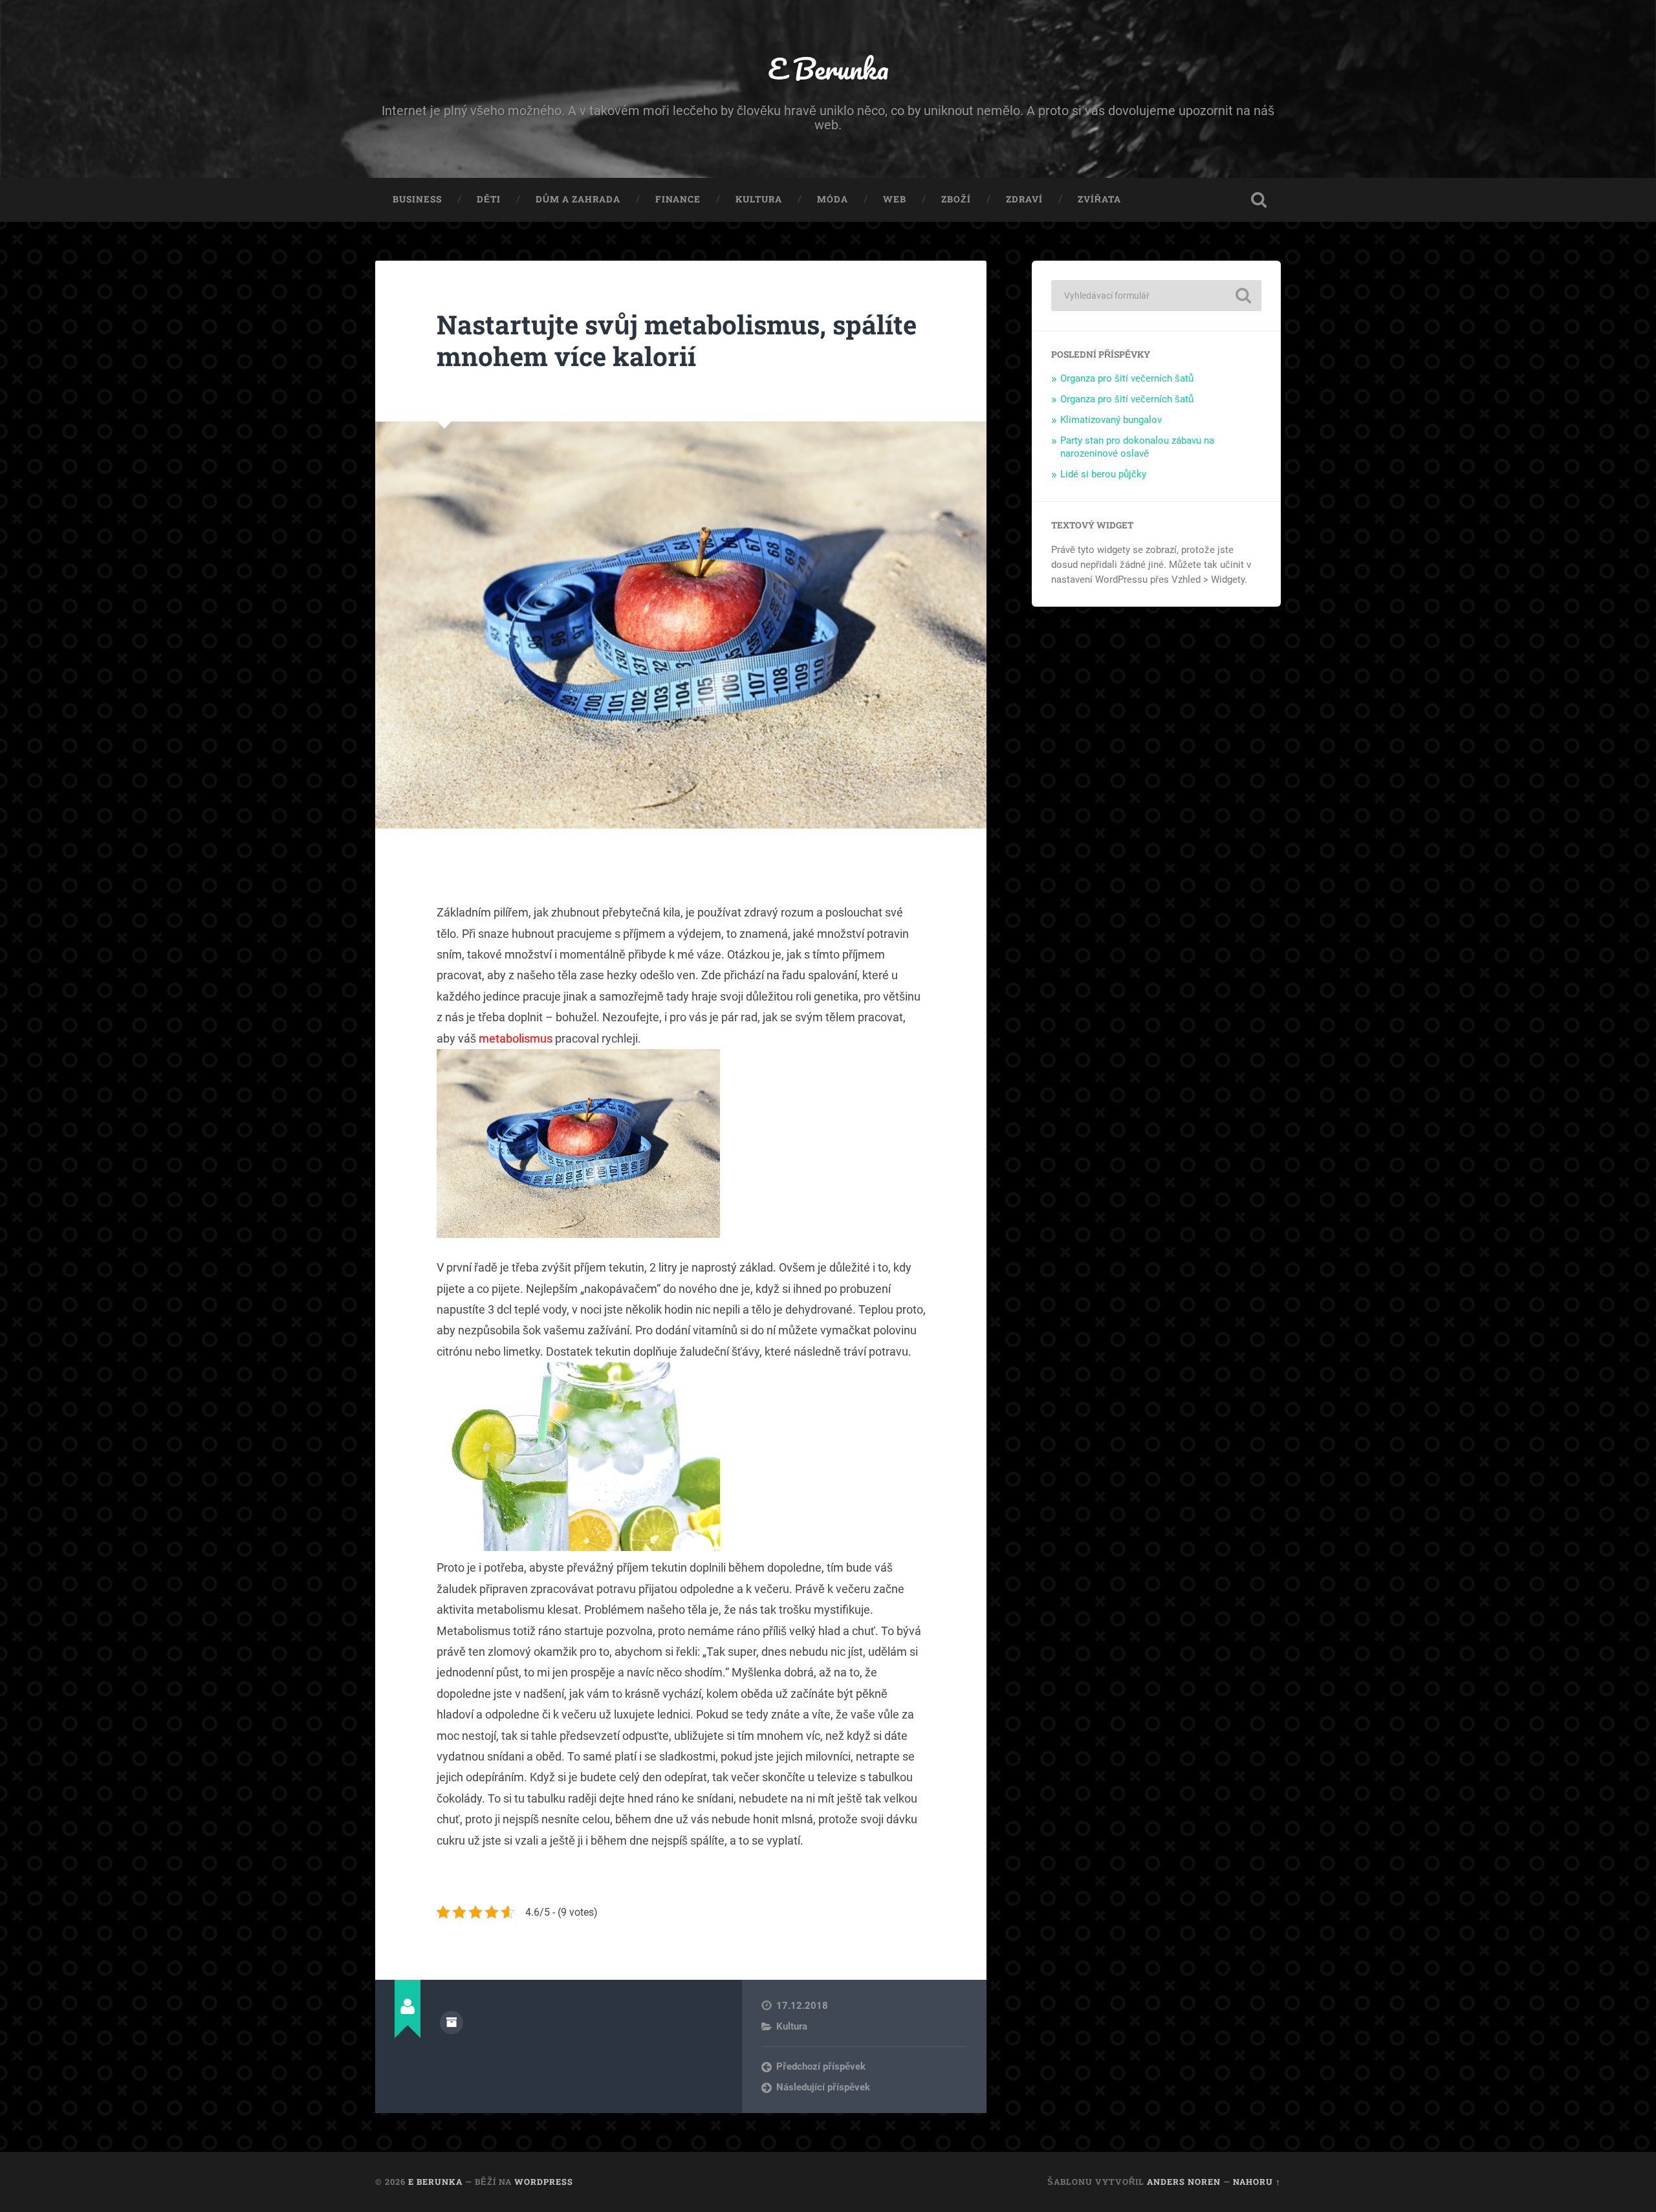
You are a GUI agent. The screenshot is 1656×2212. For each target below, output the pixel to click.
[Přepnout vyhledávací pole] (1259, 200)
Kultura (759, 199)
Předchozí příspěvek (821, 2066)
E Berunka (828, 68)
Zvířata (1099, 199)
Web (895, 199)
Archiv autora (452, 2022)
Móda (833, 199)
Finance (678, 199)
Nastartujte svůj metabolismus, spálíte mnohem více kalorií (677, 340)
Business (417, 199)
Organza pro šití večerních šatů (1127, 378)
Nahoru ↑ (1257, 2182)
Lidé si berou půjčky (1103, 474)
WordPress (544, 2182)
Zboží (956, 199)
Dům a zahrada (578, 199)
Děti (489, 199)
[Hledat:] (1156, 296)
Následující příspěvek (823, 2087)
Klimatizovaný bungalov (1111, 420)
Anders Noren (1184, 2182)
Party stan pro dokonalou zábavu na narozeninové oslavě (1137, 447)
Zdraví (1024, 199)
